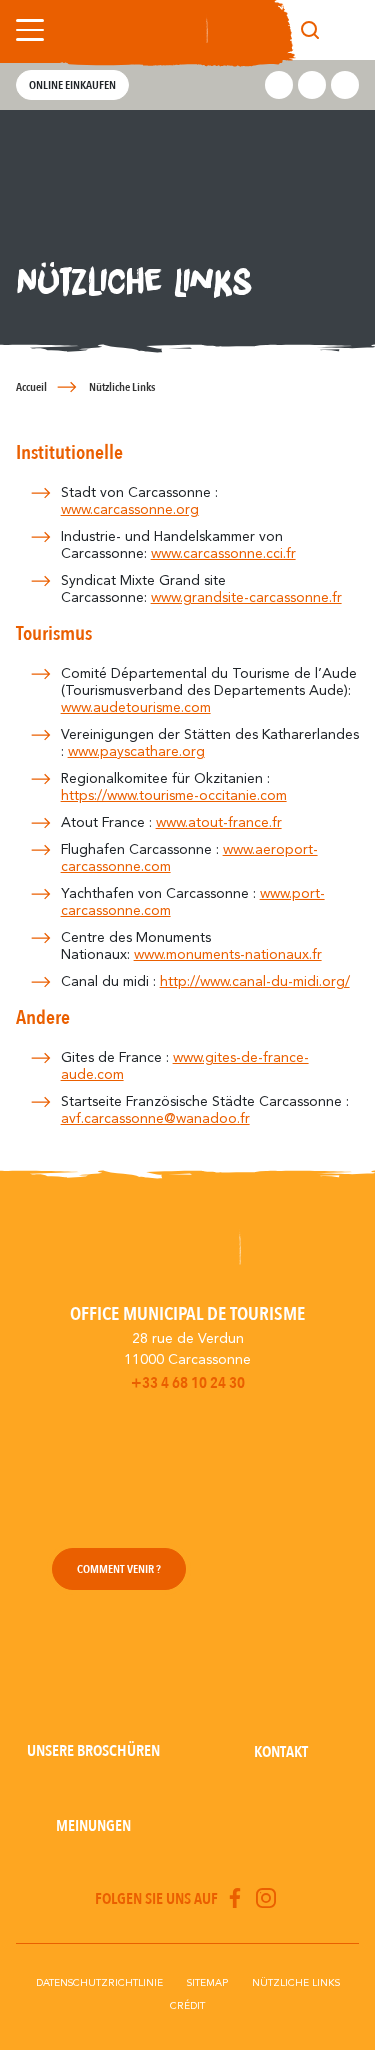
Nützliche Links (296, 1983)
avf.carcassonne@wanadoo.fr (155, 1119)
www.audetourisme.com (136, 708)
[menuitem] (347, 30)
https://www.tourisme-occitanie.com (174, 796)
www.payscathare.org (136, 752)
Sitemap (207, 1983)
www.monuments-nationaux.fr (228, 955)
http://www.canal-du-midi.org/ (255, 982)
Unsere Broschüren (93, 1751)
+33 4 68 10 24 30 (188, 1383)
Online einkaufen (72, 85)
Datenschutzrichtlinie (99, 1983)
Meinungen (93, 1826)
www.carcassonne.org (130, 510)
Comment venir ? (119, 1569)
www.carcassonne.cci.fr (223, 554)
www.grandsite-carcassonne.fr (246, 598)
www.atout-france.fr (219, 823)
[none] (347, 30)
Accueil (31, 387)
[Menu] (26, 30)
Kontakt (281, 1752)
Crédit (187, 2006)
